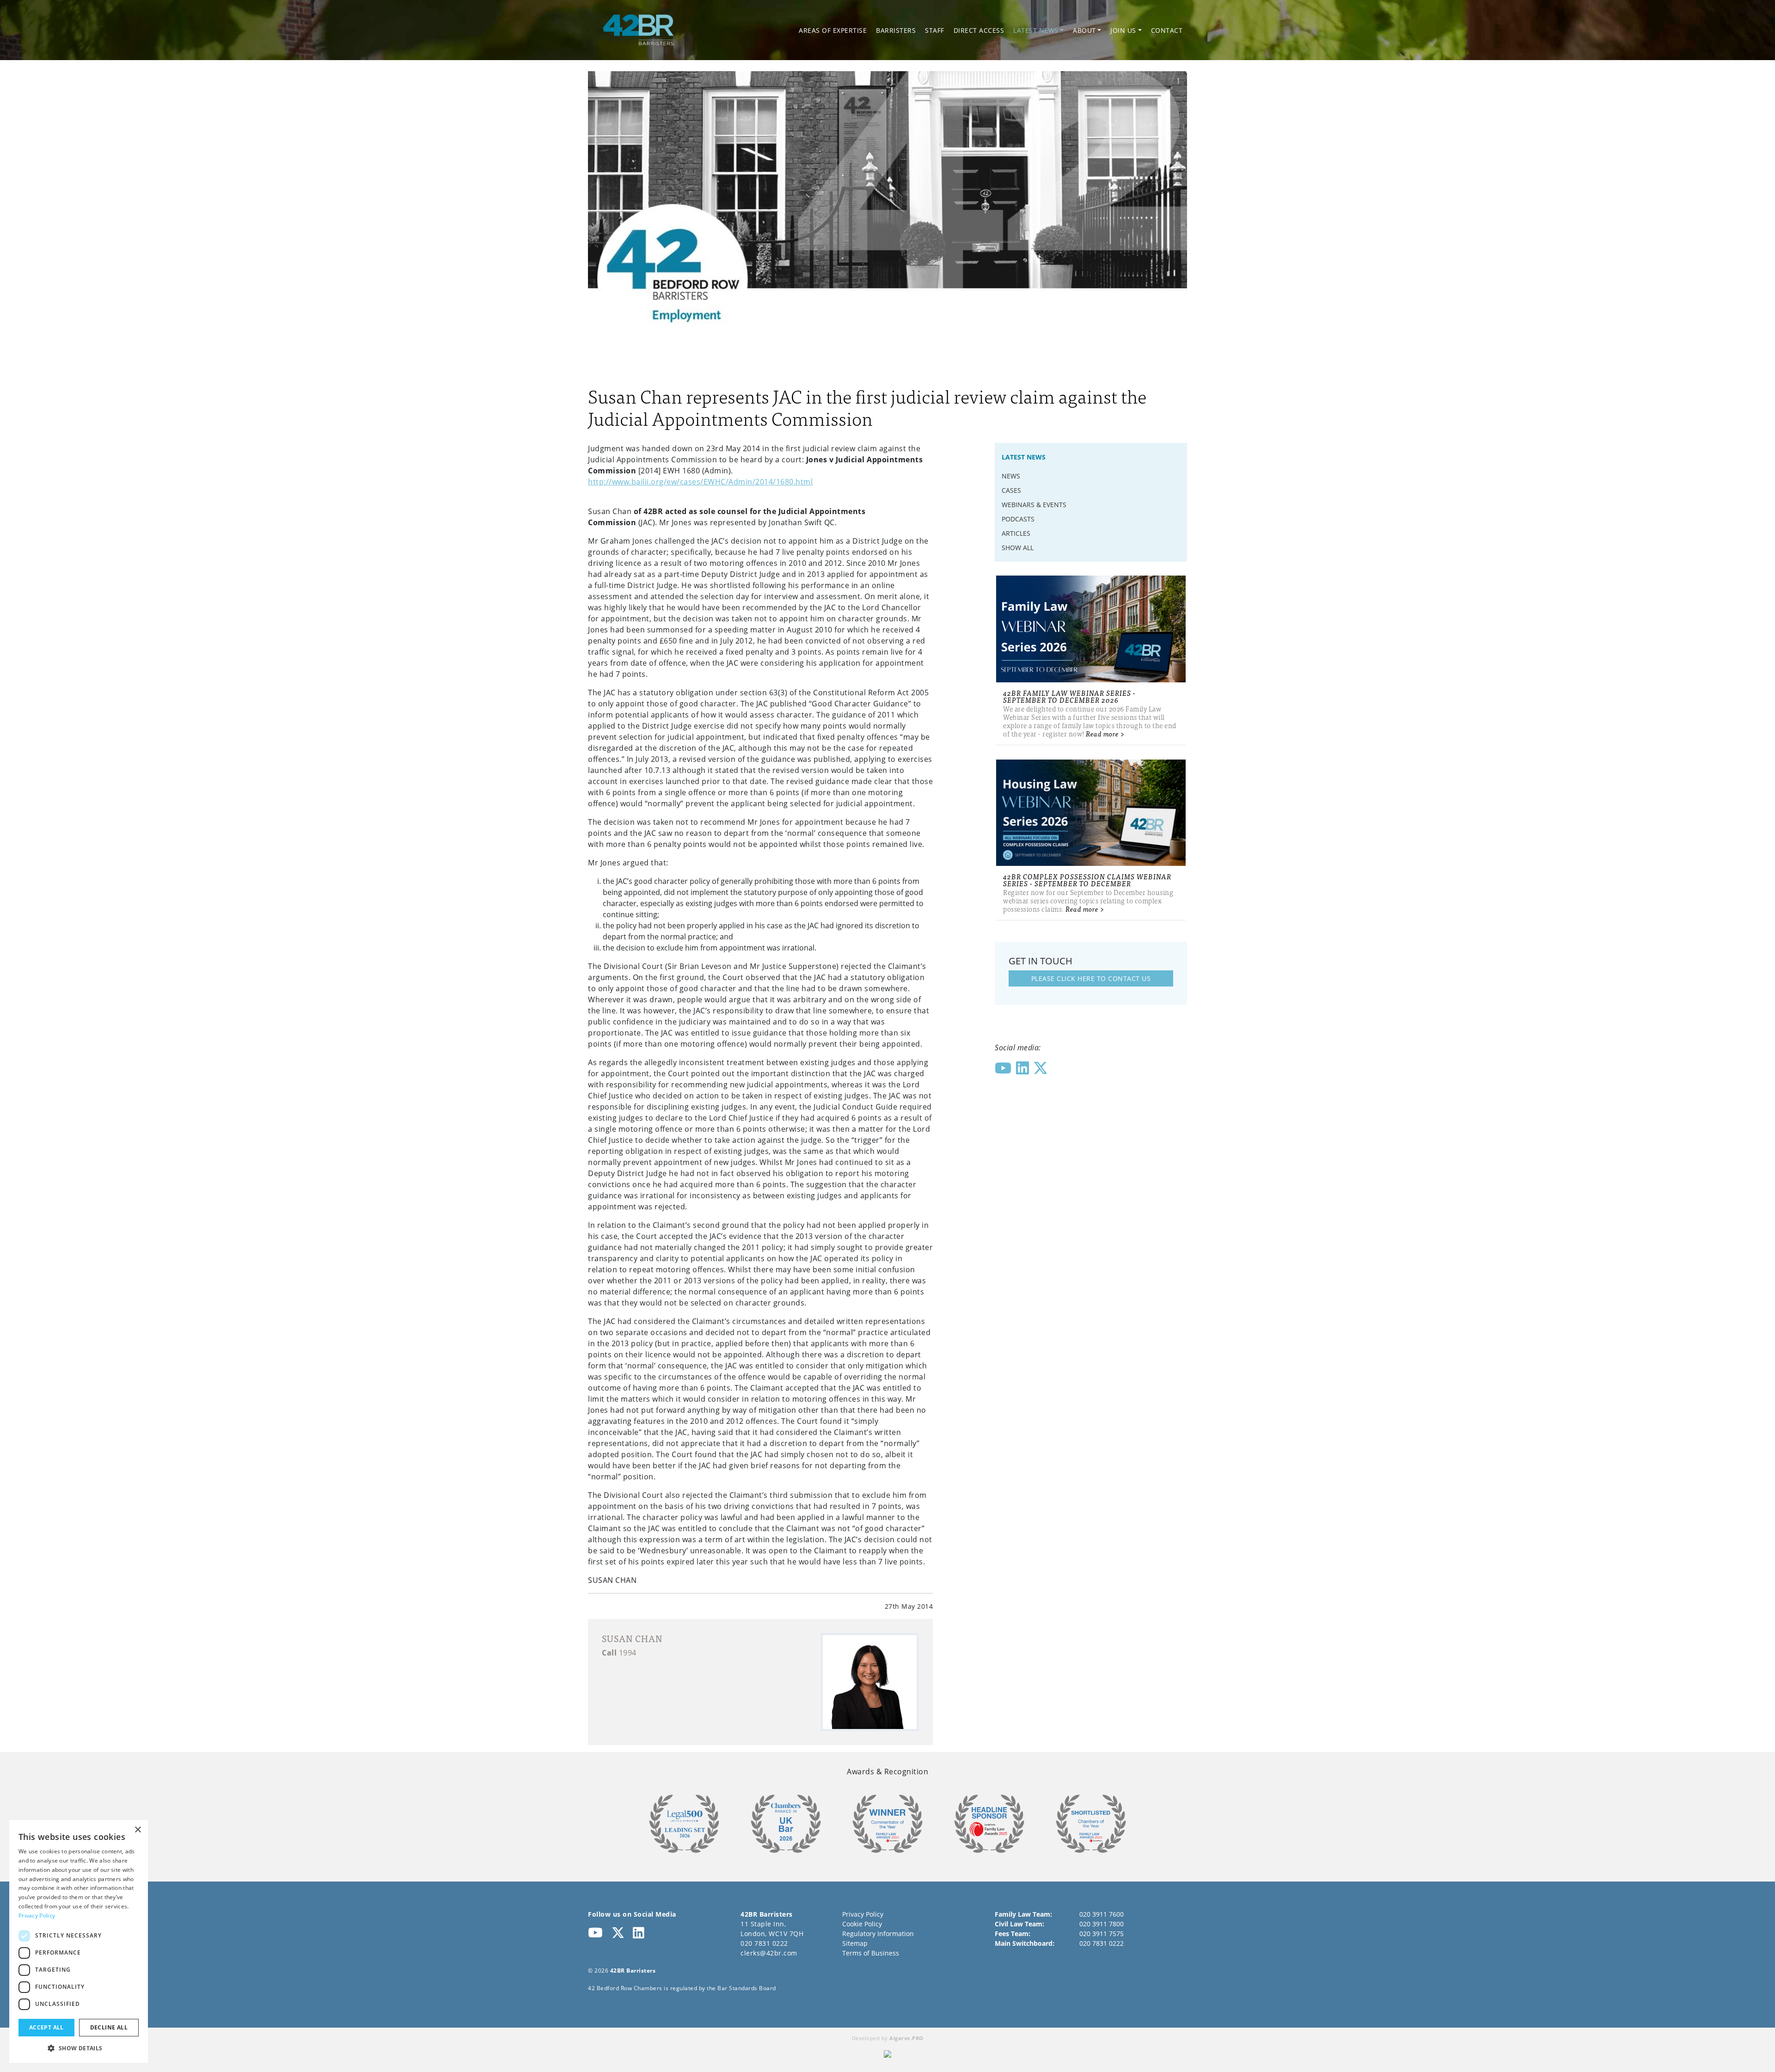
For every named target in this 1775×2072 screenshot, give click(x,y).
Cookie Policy (862, 1924)
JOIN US (1123, 30)
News (1011, 476)
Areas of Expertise (833, 30)
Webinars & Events (1034, 505)
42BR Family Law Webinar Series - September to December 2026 (1069, 696)
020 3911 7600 (1102, 1914)
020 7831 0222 (764, 1943)
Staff (935, 30)
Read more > (1105, 733)
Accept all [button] (46, 2027)
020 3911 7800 (1102, 1924)
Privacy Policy (863, 1914)
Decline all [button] (109, 2027)
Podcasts (1018, 519)
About (1084, 30)
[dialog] (79, 1941)
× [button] (138, 1830)
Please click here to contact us (1091, 978)
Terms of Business (871, 1953)
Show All (1018, 548)
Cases (1011, 490)
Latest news (1036, 30)
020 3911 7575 (1102, 1934)
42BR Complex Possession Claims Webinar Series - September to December (1087, 880)
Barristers (896, 30)
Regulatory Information (878, 1934)
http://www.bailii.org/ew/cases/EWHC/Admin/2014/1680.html (700, 482)
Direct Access (979, 30)
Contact (1167, 30)
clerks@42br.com (769, 1953)
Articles (1016, 533)
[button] (79, 2048)
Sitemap (855, 1943)
